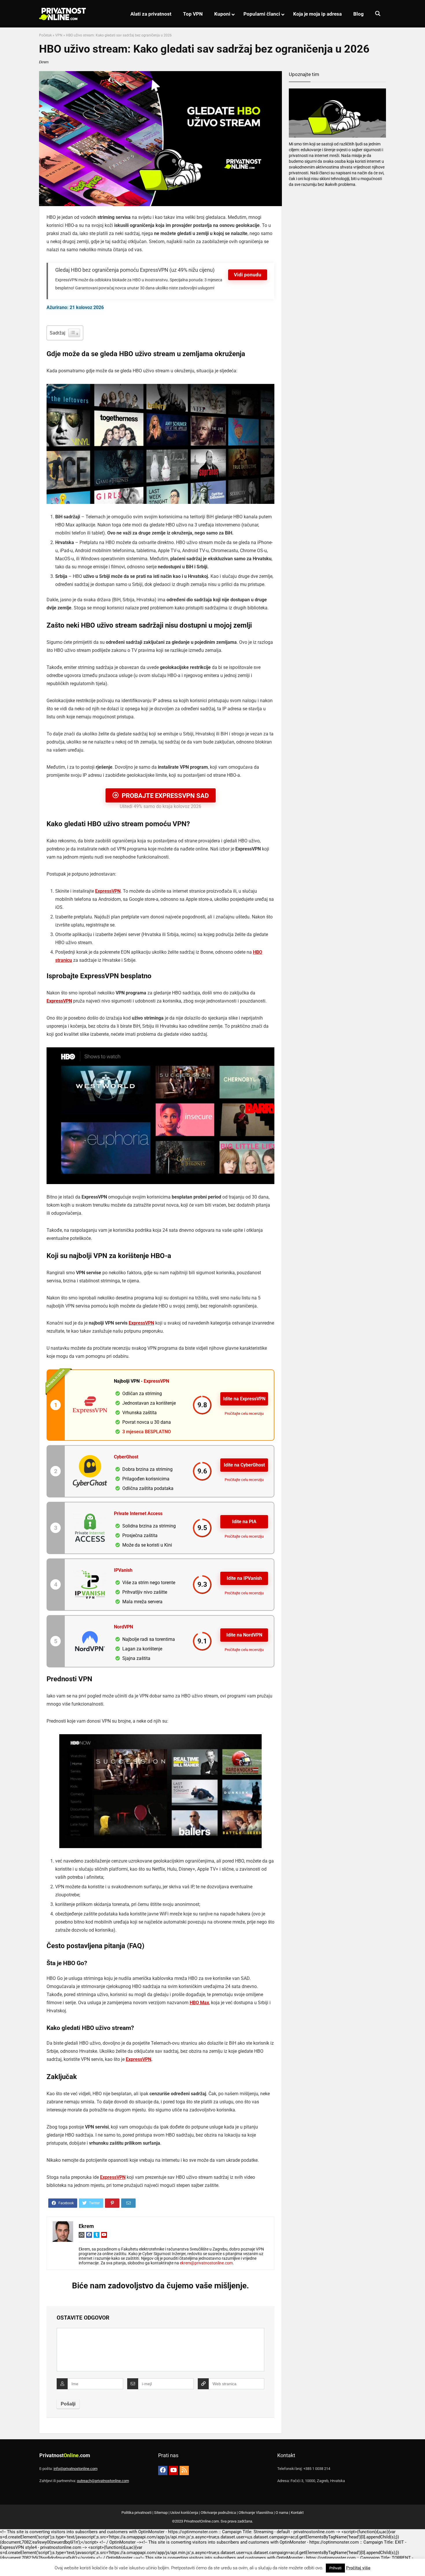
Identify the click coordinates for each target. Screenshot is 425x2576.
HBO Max (199, 2003)
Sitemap (161, 2513)
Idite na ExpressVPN (244, 1399)
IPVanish (123, 1570)
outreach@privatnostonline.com (103, 2481)
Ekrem (44, 62)
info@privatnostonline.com (75, 2469)
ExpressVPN (108, 891)
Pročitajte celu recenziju (244, 1413)
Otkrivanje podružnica (218, 2513)
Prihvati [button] (335, 2568)
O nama (282, 2513)
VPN (59, 35)
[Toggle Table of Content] (74, 333)
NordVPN (123, 1627)
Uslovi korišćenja (184, 2513)
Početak (45, 35)
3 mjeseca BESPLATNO (147, 1432)
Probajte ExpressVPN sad (165, 796)
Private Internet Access (138, 1513)
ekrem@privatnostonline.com (206, 2263)
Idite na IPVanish (244, 1578)
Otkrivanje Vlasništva (256, 2513)
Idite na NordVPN (244, 1635)
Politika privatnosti (136, 2513)
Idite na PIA (244, 1522)
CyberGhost (126, 1457)
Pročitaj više (358, 2568)
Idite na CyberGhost (244, 1465)
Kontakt (297, 2513)
